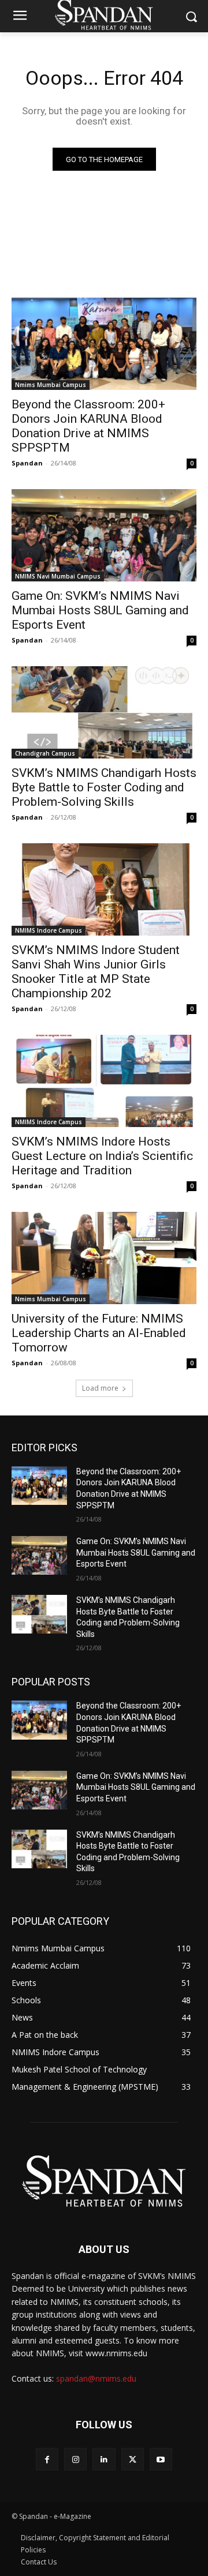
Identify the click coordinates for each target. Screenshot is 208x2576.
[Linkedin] (104, 2459)
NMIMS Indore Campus (49, 930)
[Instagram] (75, 2459)
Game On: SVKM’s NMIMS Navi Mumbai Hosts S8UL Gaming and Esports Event (100, 610)
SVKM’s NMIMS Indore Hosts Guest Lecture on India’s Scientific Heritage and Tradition (102, 1156)
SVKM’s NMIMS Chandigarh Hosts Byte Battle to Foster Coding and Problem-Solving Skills (104, 787)
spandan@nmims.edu (96, 2378)
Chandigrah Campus (45, 753)
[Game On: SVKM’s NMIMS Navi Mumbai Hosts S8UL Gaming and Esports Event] (104, 535)
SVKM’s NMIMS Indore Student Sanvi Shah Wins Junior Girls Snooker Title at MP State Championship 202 (96, 972)
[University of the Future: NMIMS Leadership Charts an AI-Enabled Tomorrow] (104, 1258)
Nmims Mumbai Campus (51, 385)
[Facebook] (47, 2459)
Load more (100, 1388)
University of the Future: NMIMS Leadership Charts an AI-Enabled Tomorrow (99, 1333)
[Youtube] (161, 2459)
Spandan (27, 463)
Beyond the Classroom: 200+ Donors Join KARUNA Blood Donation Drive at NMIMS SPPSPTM (88, 426)
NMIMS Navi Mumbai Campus (58, 576)
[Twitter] (133, 2459)
